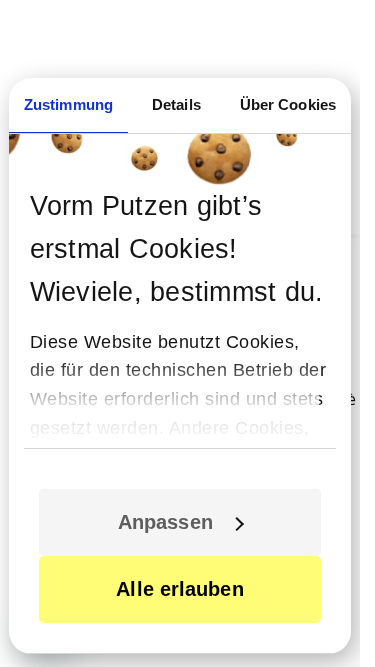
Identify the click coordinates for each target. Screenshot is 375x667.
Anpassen (165, 522)
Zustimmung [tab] (68, 104)
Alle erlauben (179, 589)
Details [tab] (176, 104)
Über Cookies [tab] (288, 104)
